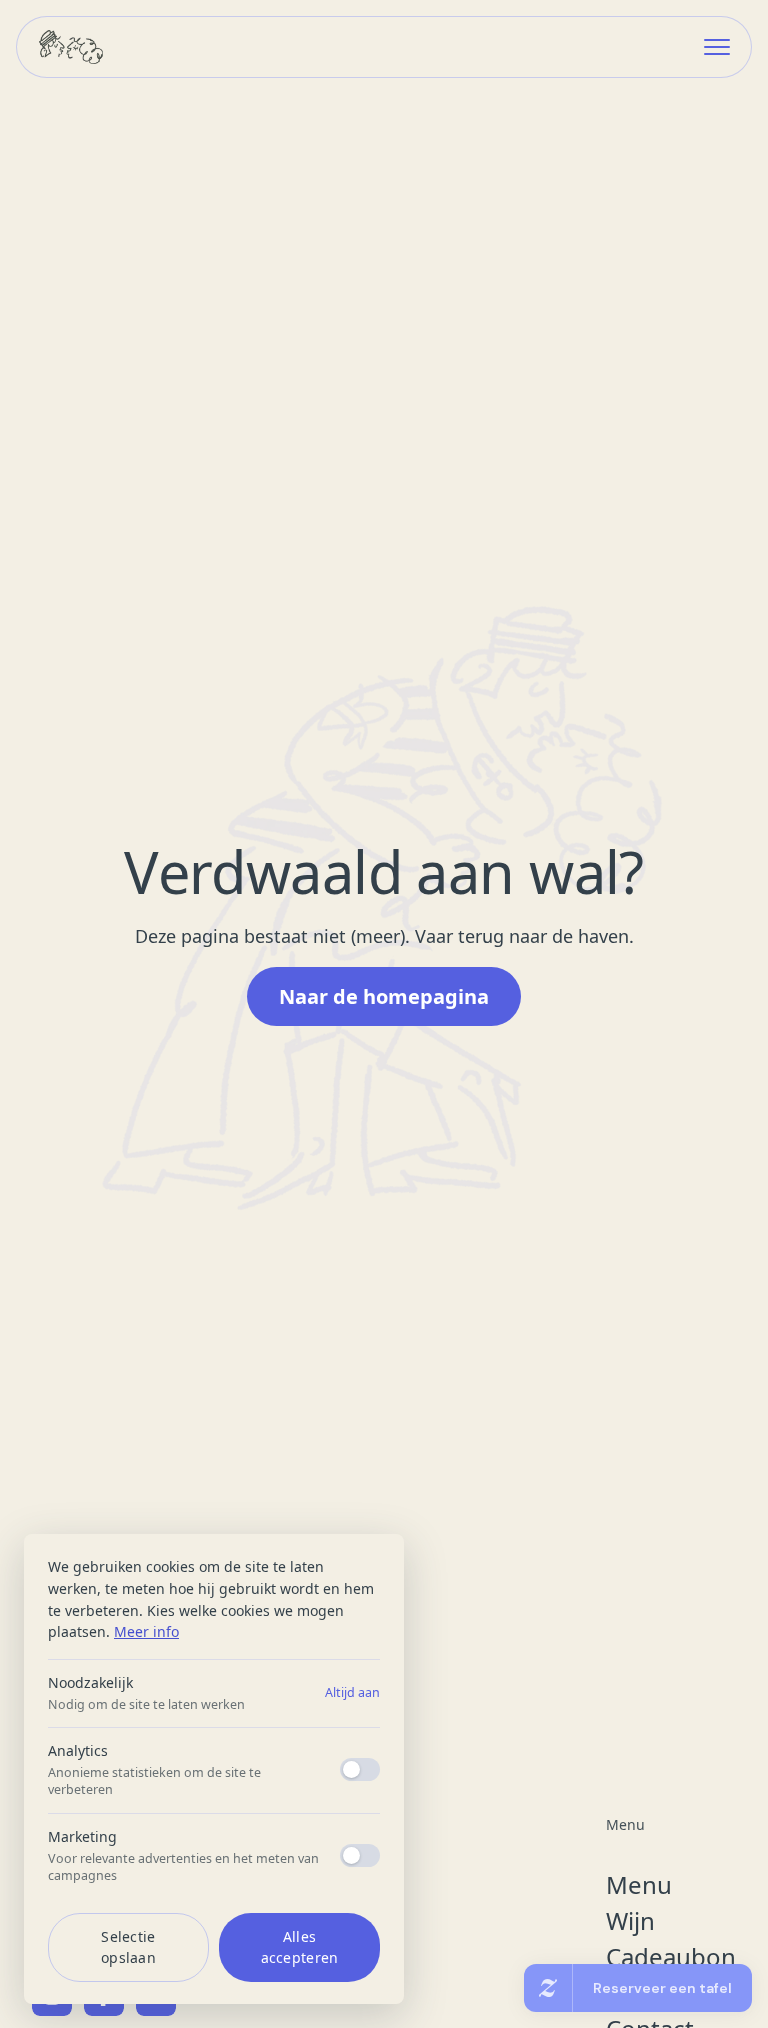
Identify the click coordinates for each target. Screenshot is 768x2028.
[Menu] (717, 47)
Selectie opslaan (128, 1947)
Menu (639, 1884)
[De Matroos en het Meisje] (71, 47)
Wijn (630, 1920)
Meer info (146, 1631)
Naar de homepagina (384, 996)
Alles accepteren (300, 1947)
